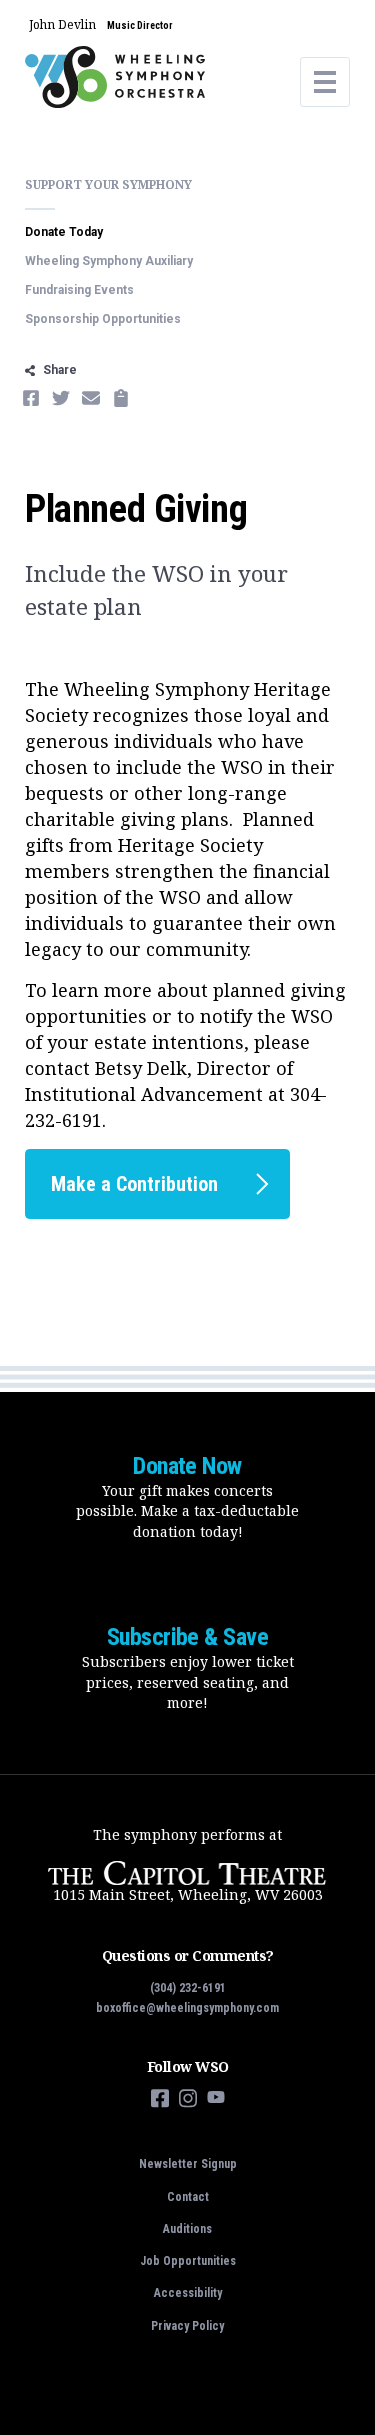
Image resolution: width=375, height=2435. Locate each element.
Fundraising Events (79, 290)
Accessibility (188, 2293)
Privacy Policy (187, 2326)
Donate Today (64, 232)
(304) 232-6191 (188, 1988)
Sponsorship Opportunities (103, 319)
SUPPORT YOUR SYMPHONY (108, 184)
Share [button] (60, 370)
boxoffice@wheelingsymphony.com (187, 2008)
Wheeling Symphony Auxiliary (109, 261)
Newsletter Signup (188, 2164)
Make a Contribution (134, 1184)
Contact (188, 2197)
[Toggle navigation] (325, 82)
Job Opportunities (188, 2261)
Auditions (187, 2229)
